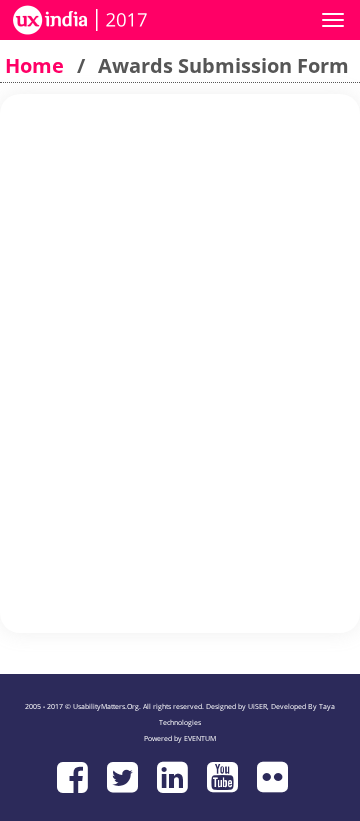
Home (34, 65)
